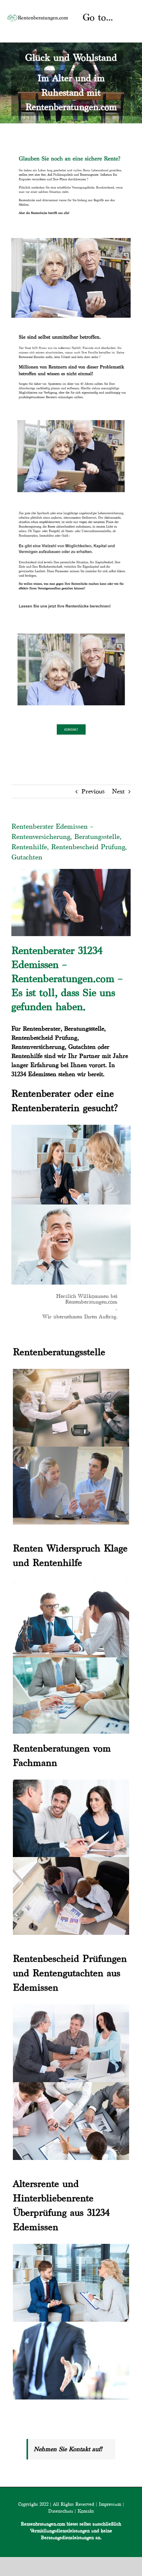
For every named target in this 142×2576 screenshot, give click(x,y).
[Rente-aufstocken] (71, 630)
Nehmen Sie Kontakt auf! (68, 2449)
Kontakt (86, 2511)
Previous (93, 791)
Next (118, 791)
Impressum (110, 2504)
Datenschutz (61, 2511)
